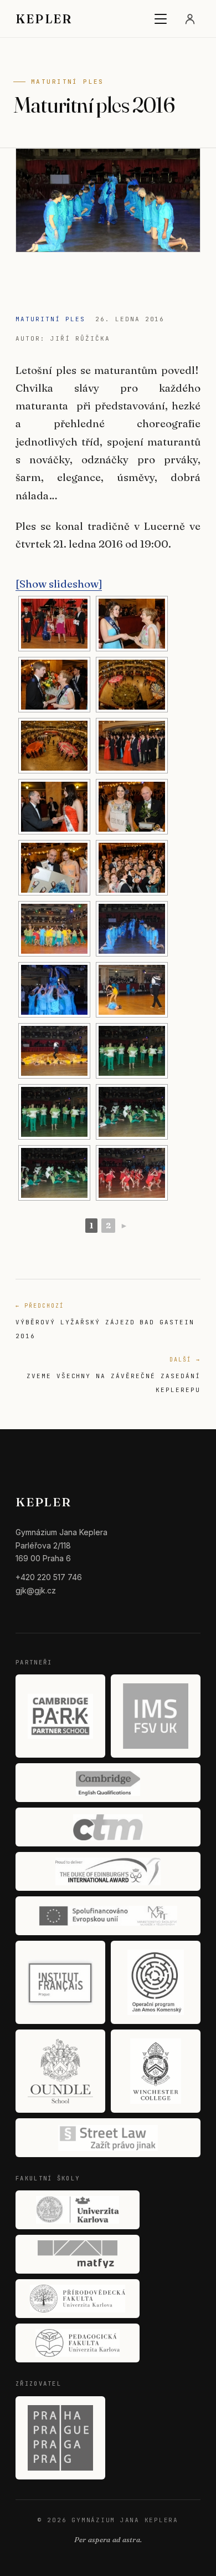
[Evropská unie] (108, 1916)
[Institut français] (60, 1982)
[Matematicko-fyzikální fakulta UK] (78, 2254)
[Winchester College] (156, 2071)
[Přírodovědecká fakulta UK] (78, 2299)
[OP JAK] (156, 1982)
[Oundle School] (60, 2071)
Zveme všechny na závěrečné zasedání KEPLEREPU (114, 1375)
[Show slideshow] (59, 584)
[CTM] (108, 1827)
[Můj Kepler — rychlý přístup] (190, 19)
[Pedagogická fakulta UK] (78, 2343)
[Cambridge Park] (60, 1716)
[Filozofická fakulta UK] (78, 2210)
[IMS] (156, 1716)
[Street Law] (108, 2138)
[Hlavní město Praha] (60, 2438)
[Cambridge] (108, 1783)
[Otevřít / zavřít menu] (161, 19)
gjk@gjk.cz (36, 1590)
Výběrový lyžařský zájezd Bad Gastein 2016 (105, 1321)
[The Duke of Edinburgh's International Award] (108, 1871)
